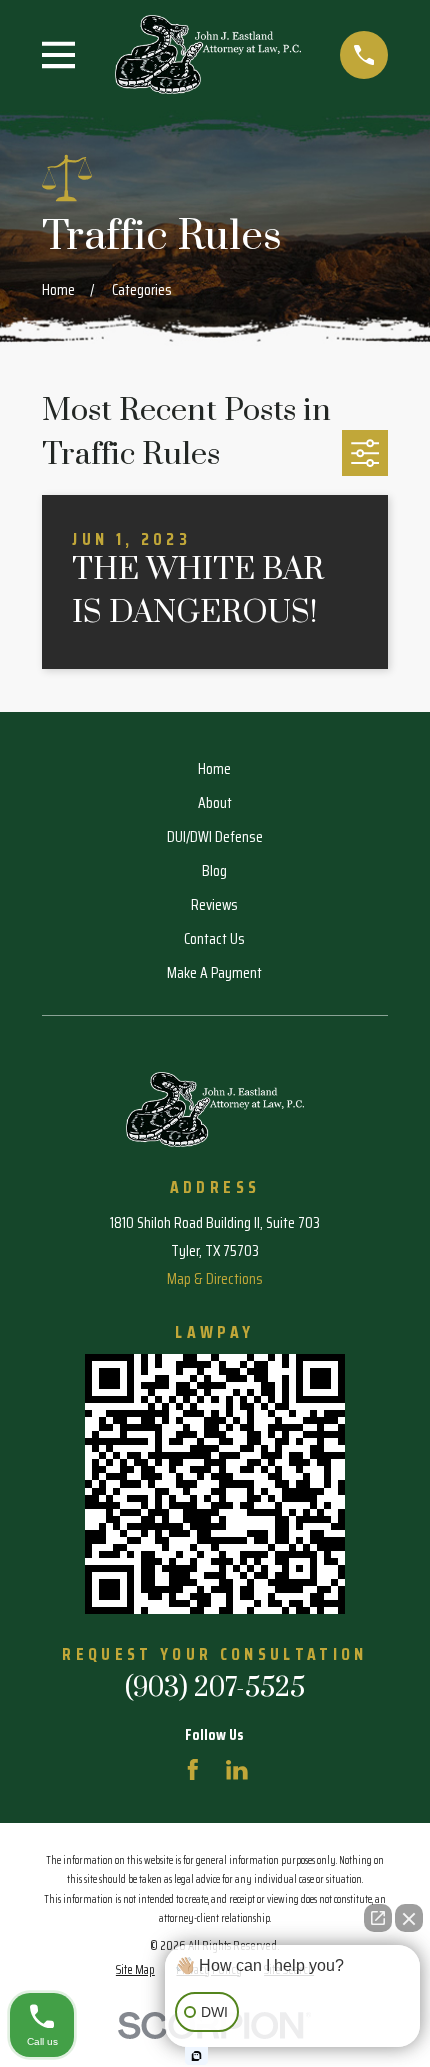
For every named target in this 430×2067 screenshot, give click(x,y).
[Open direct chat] (378, 1918)
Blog (214, 870)
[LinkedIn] (237, 1770)
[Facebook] (193, 1770)
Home (214, 768)
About (215, 802)
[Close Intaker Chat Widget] (409, 1918)
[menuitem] (135, 1969)
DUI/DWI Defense (215, 836)
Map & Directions (215, 1278)
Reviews (214, 904)
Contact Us (214, 938)
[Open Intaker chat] (196, 2056)
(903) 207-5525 (215, 1688)
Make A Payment (214, 972)
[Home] (208, 54)
